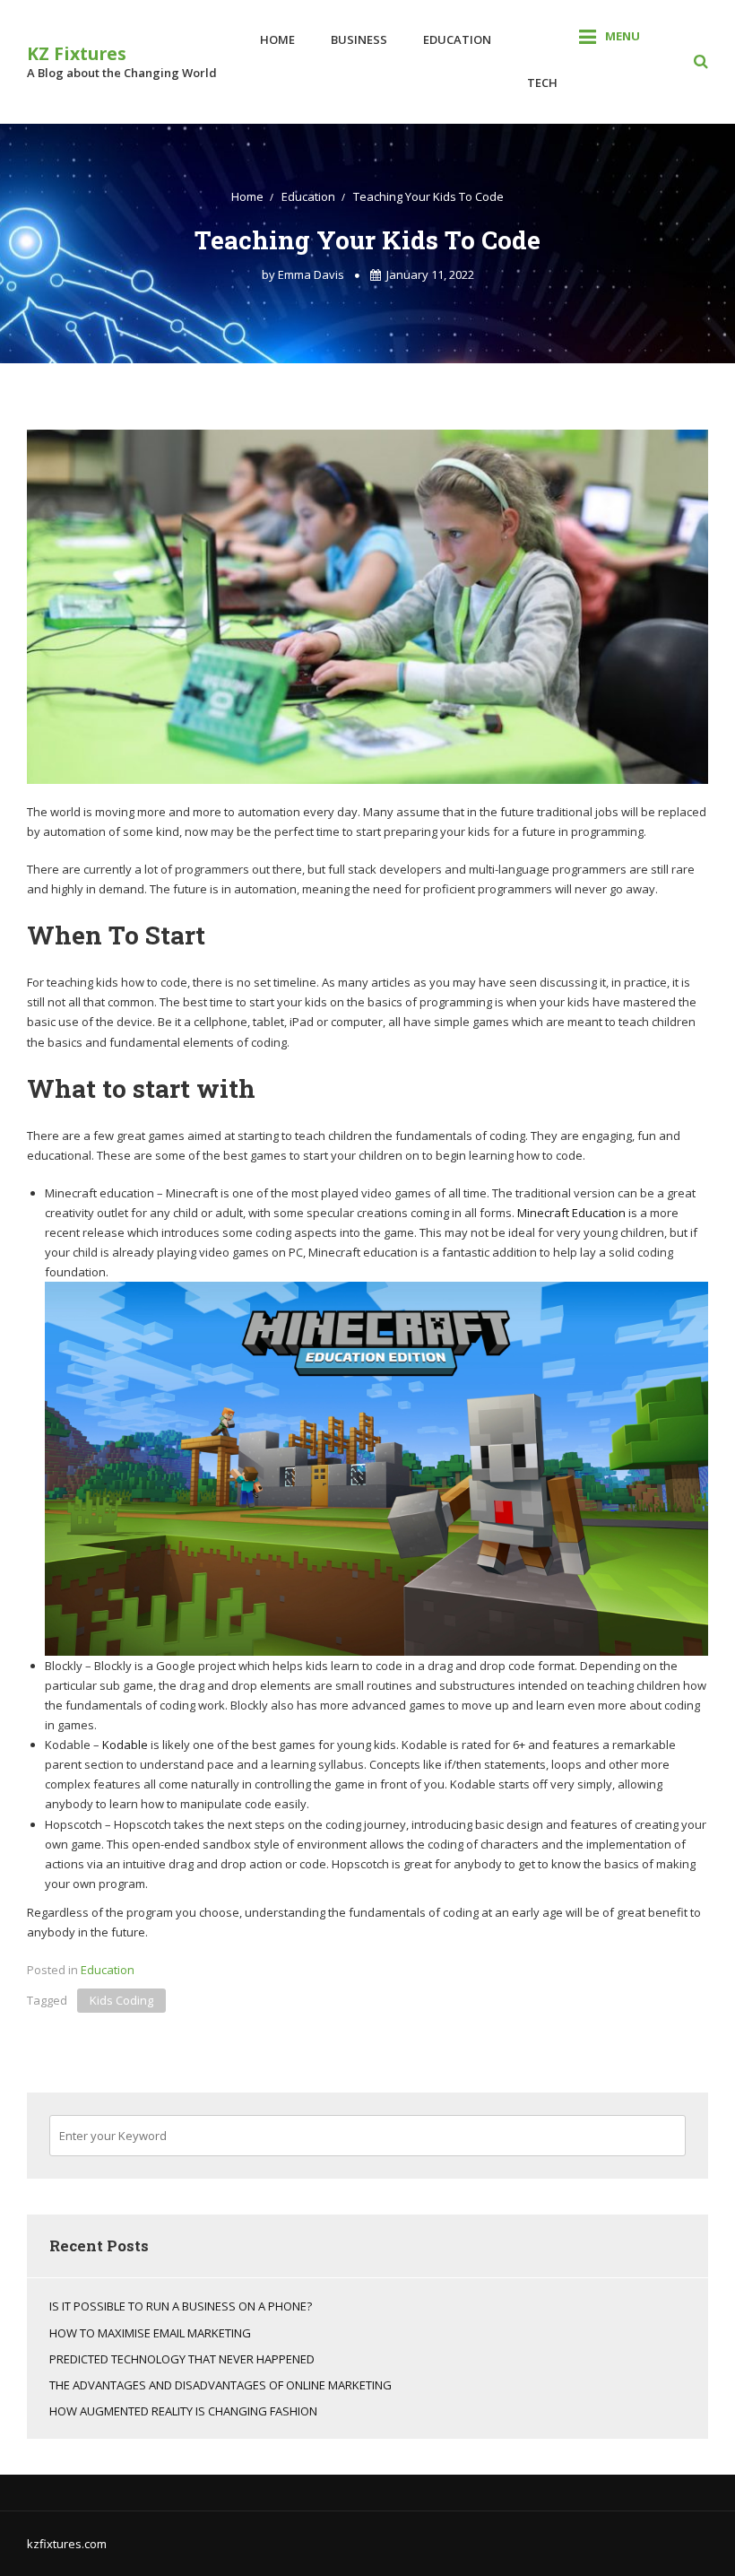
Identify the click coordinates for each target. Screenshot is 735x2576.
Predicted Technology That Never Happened (182, 2359)
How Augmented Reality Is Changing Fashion (183, 2411)
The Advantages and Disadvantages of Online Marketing (220, 2385)
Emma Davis (311, 274)
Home (277, 39)
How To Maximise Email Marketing (150, 2333)
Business (359, 39)
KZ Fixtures (77, 53)
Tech (542, 83)
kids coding (121, 2000)
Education (457, 39)
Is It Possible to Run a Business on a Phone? (181, 2306)
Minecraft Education (571, 1213)
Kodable (125, 1745)
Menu (623, 36)
